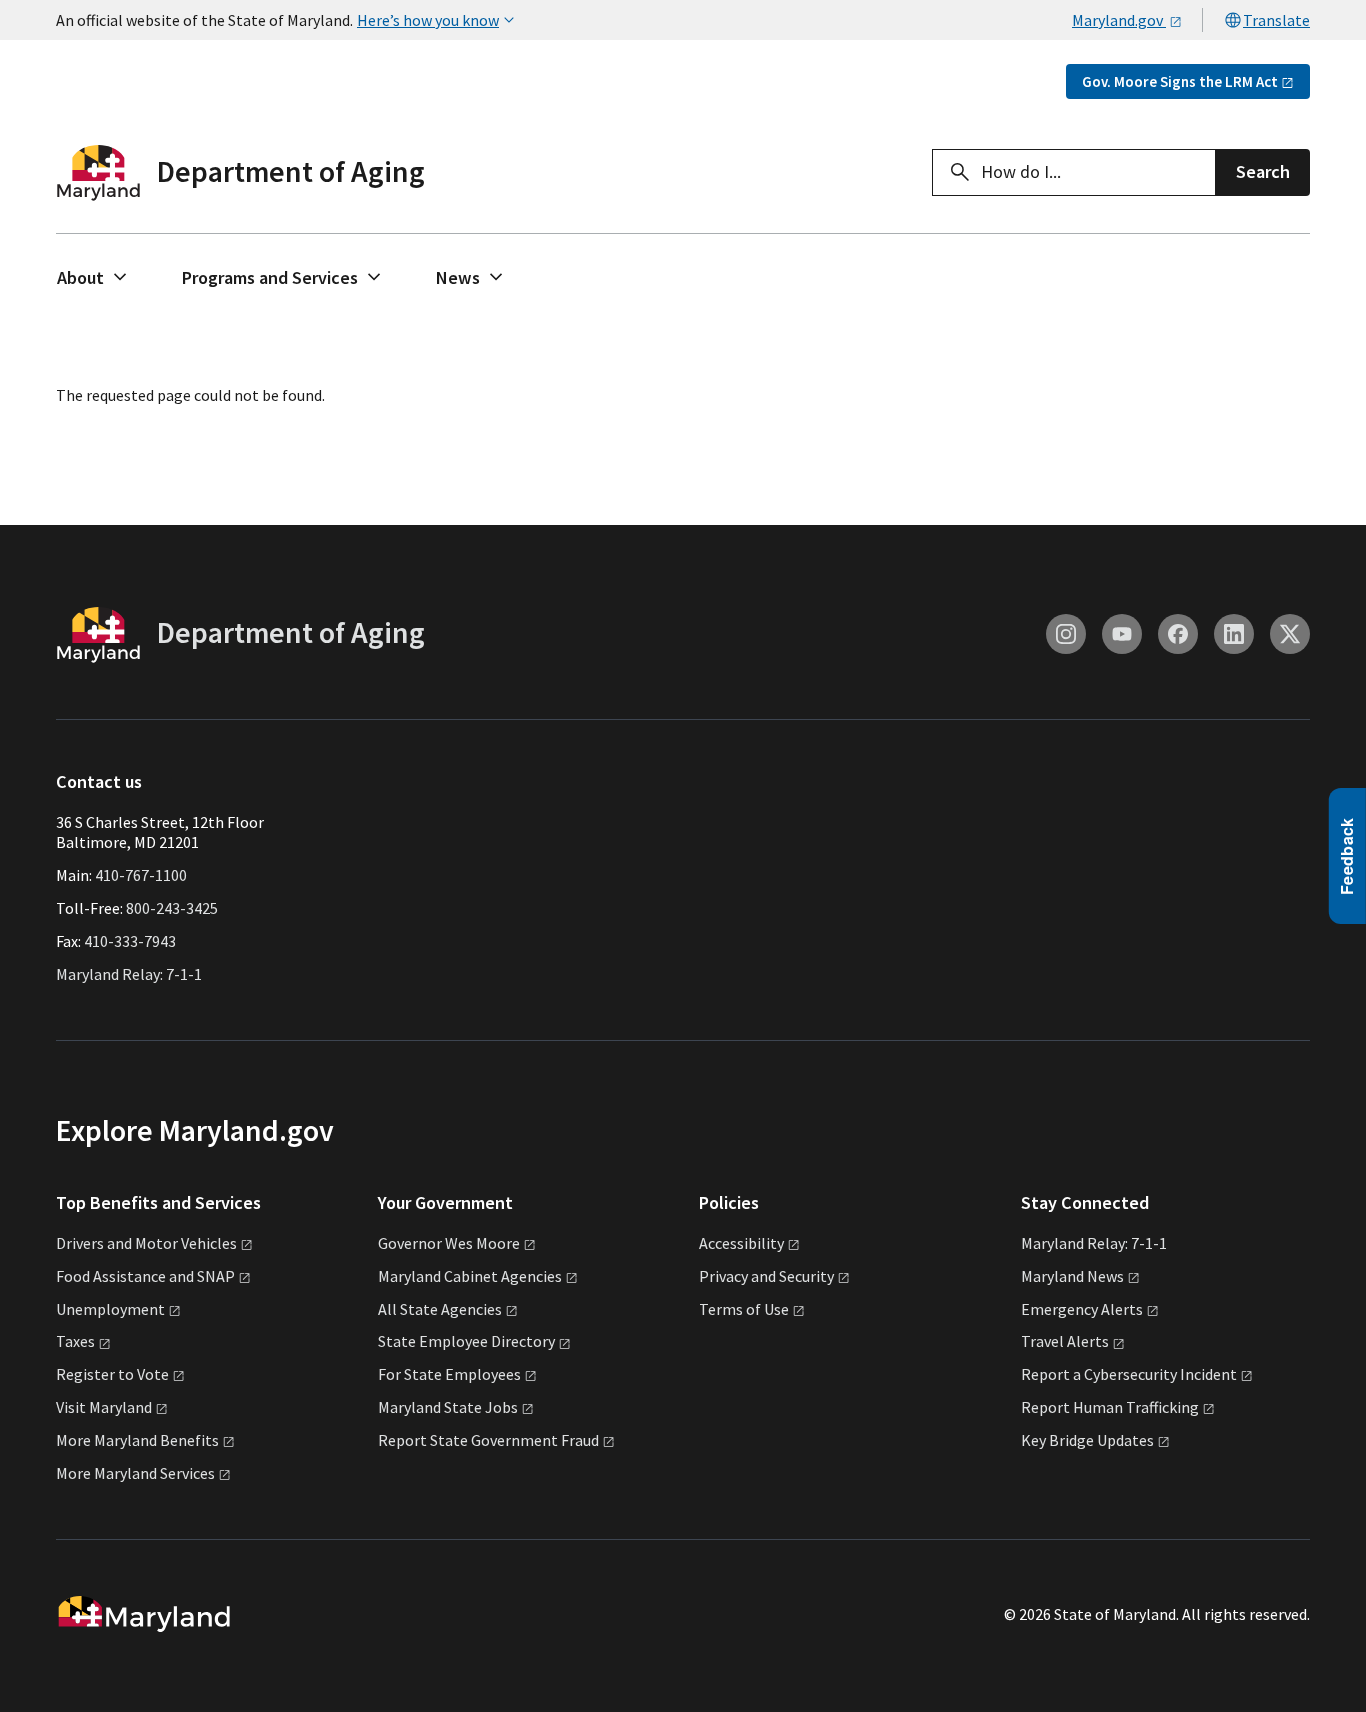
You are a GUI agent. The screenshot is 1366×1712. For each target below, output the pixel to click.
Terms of (744, 1309)
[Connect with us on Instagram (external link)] (1066, 634)
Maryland (1072, 1276)
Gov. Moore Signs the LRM (1180, 81)
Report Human (1110, 1407)
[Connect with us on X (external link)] (1290, 634)
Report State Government (488, 1440)
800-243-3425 (172, 908)
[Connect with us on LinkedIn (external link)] (1234, 634)
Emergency (1082, 1309)
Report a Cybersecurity (1129, 1374)
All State (440, 1309)
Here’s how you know (428, 20)
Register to (112, 1374)
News (458, 277)
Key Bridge (1087, 1440)
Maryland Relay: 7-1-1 (129, 974)
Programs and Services (270, 277)
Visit (104, 1407)
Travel (1065, 1341)
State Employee (466, 1341)
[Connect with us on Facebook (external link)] (1178, 634)
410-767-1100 (141, 875)
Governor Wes (449, 1243)
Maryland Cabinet (470, 1276)
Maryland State (448, 1407)
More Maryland (137, 1440)
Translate (1276, 20)
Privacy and (766, 1276)
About (80, 277)
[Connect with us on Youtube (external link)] (1122, 634)
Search (1263, 171)
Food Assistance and (145, 1276)
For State (449, 1374)
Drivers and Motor (146, 1243)
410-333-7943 (130, 941)
